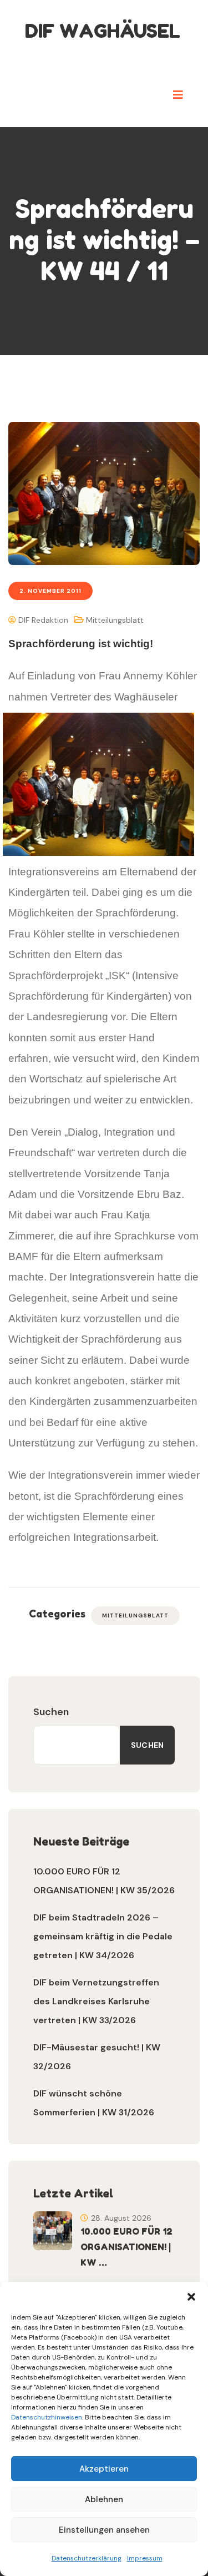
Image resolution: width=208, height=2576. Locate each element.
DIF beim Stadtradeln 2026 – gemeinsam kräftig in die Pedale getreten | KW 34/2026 (103, 1936)
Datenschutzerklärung (87, 2558)
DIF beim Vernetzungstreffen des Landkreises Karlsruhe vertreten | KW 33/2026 (96, 2001)
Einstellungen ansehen (104, 2530)
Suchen (51, 1712)
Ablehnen (104, 2499)
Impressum (145, 2558)
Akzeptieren (104, 2469)
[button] (191, 2296)
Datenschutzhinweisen (47, 2417)
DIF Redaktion (42, 620)
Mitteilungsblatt (115, 620)
